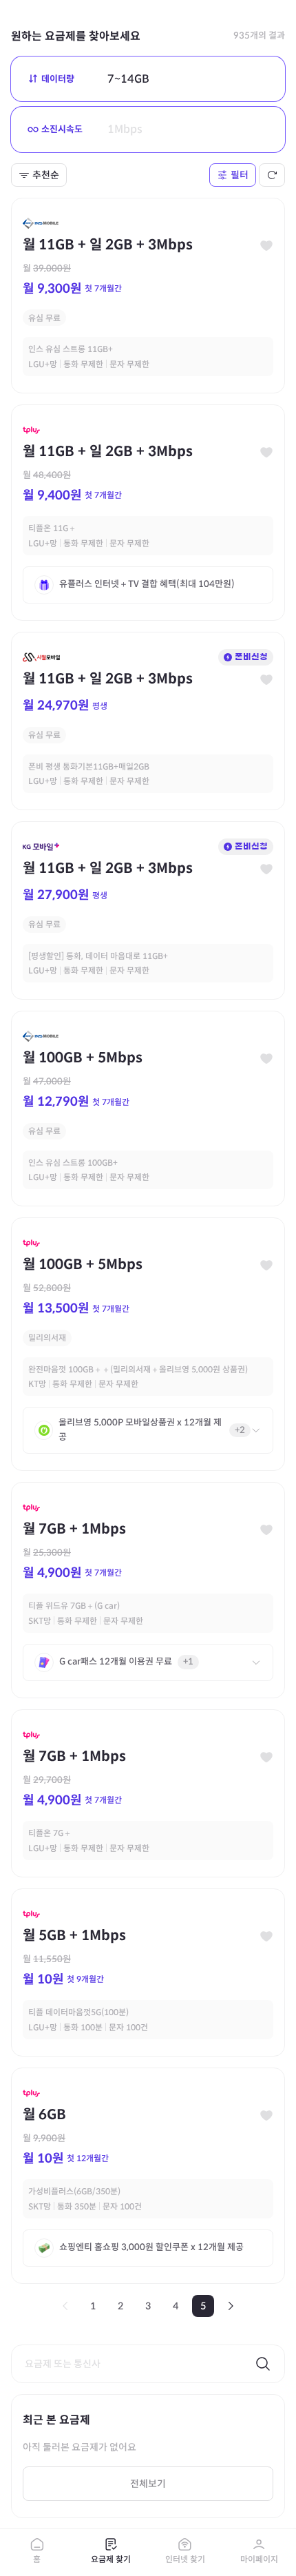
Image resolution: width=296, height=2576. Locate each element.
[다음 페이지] (231, 2306)
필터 (240, 175)
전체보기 (148, 2484)
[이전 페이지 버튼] (65, 2306)
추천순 (46, 175)
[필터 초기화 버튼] (272, 175)
